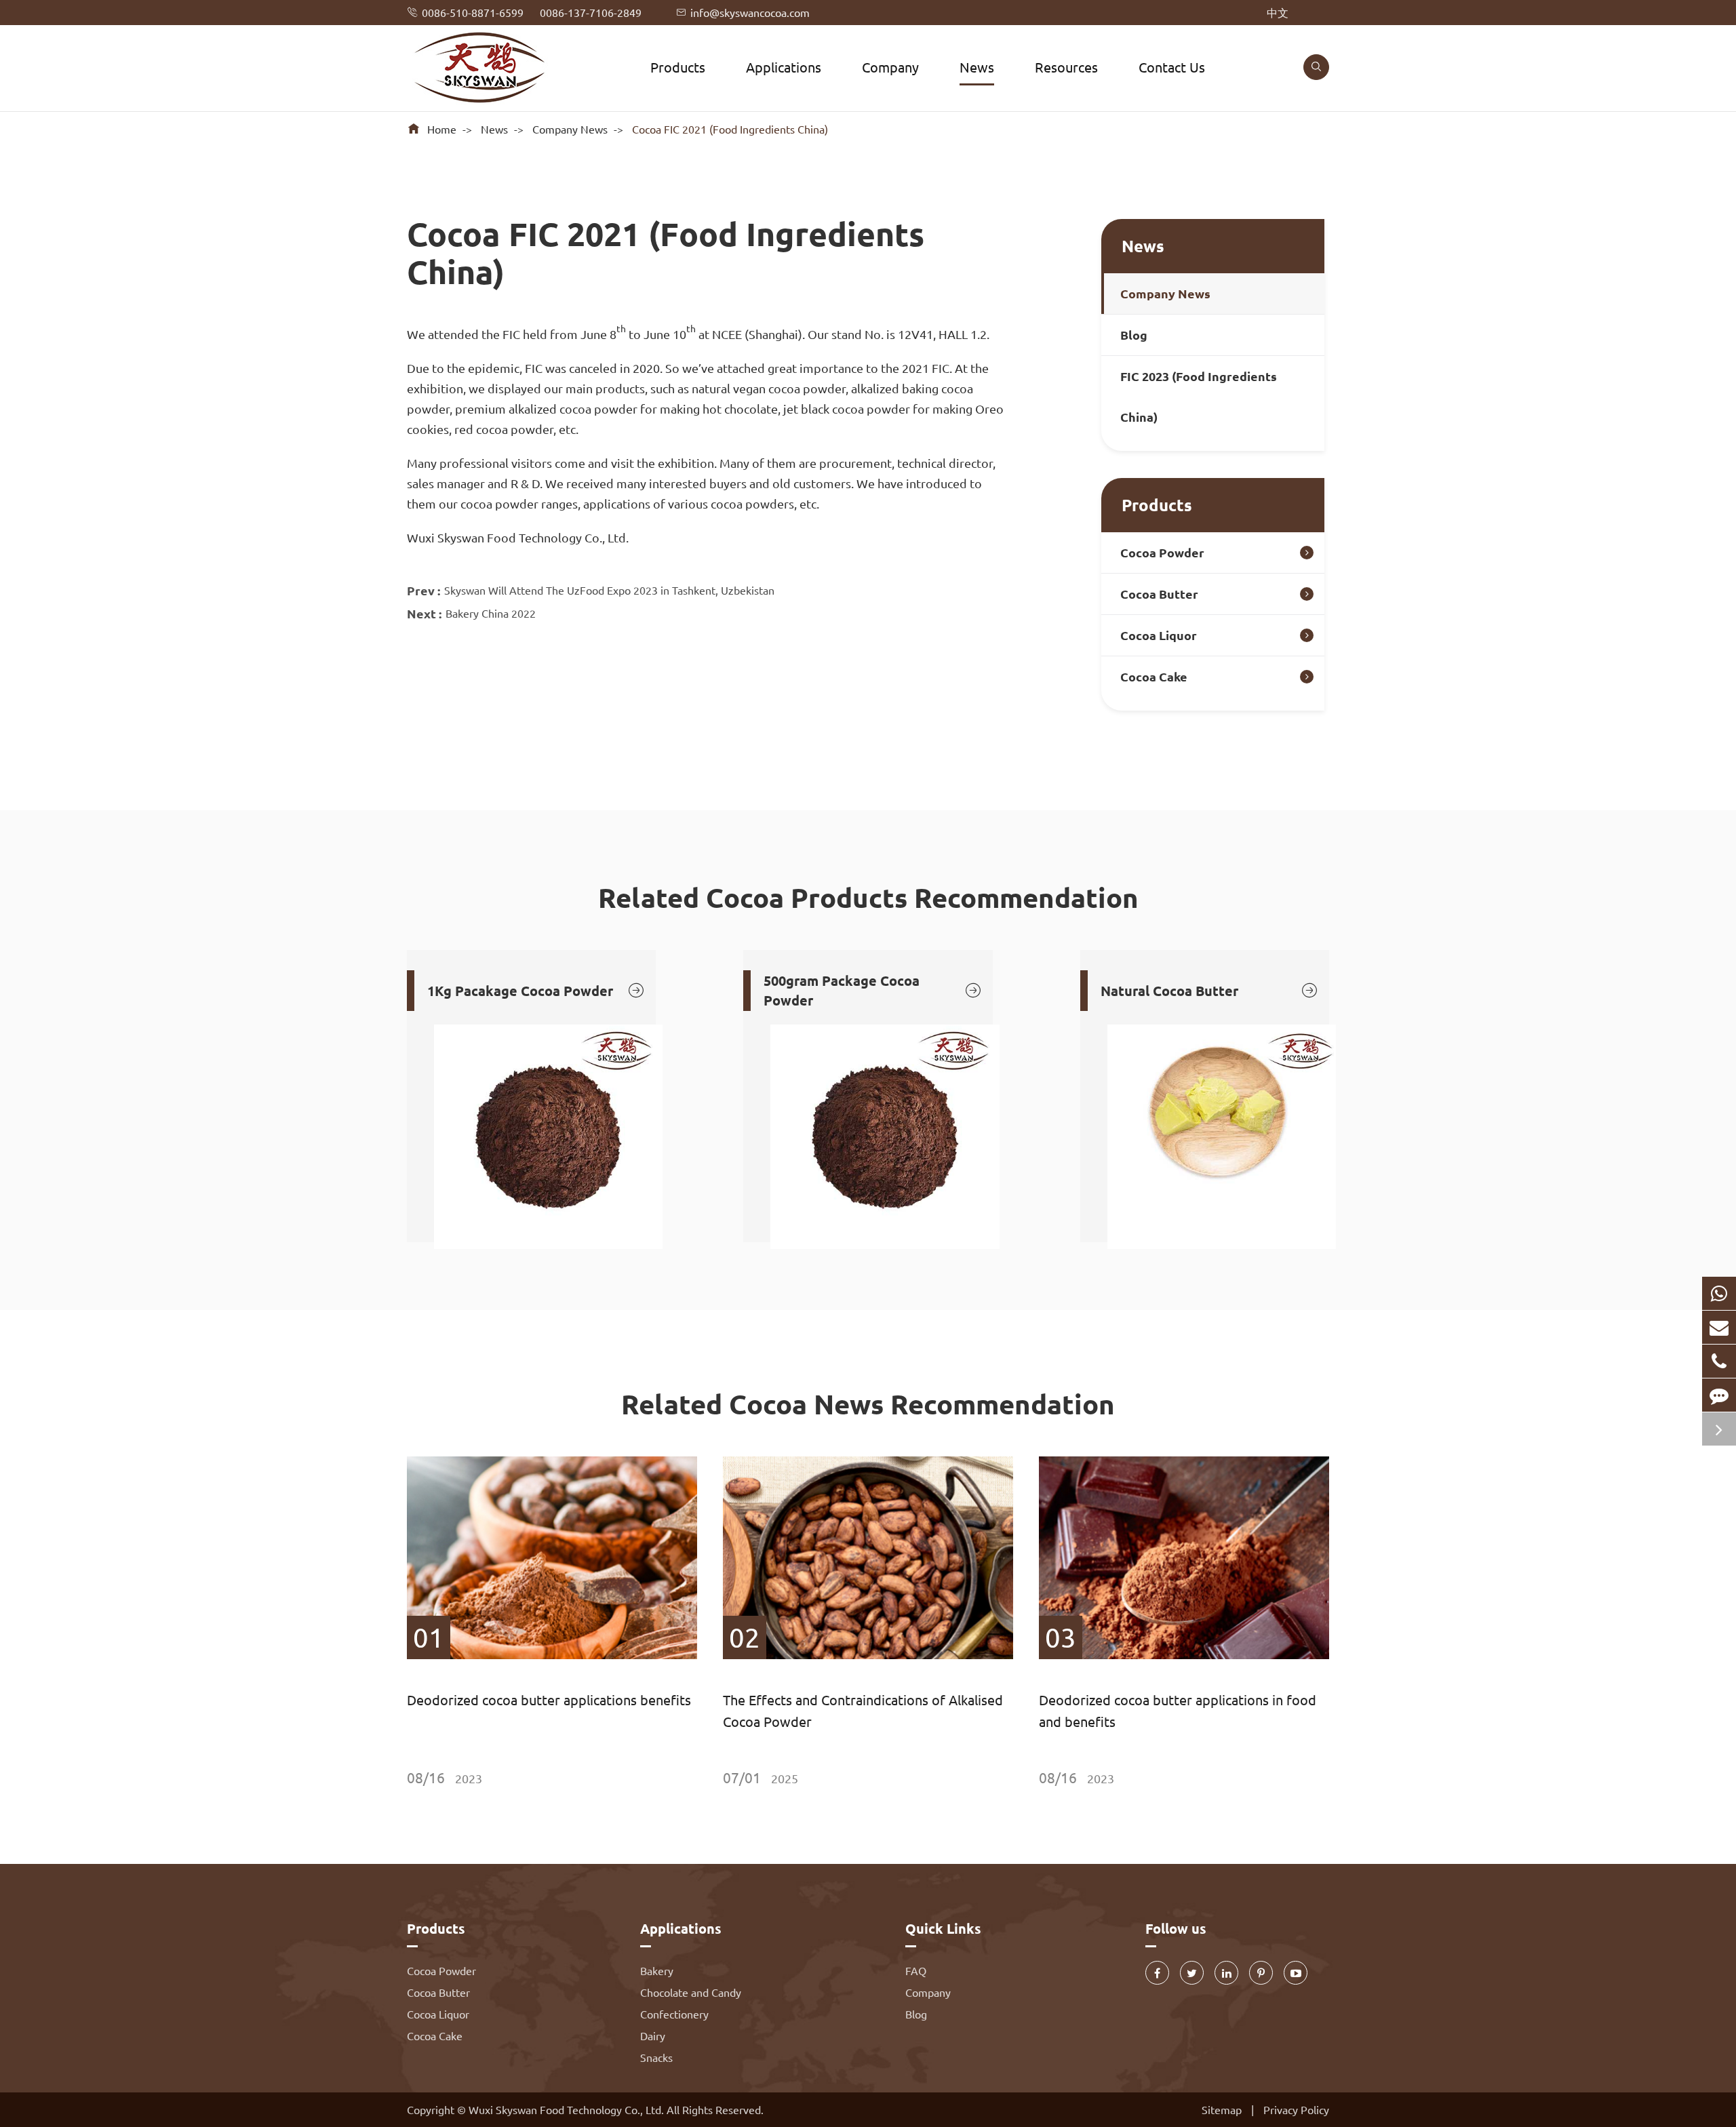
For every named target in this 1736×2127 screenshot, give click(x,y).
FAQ (916, 1970)
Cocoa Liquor (1159, 635)
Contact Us (1172, 67)
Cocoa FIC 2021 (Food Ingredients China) (730, 129)
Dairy (653, 2035)
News (977, 67)
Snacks (656, 2057)
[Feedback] (1719, 1395)
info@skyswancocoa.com (750, 12)
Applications (784, 67)
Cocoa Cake (1154, 676)
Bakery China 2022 (491, 613)
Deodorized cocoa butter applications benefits (549, 1699)
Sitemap (1222, 2109)
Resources (1066, 67)
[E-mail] (1719, 1327)
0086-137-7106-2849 (591, 12)
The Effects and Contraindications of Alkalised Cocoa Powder (863, 1710)
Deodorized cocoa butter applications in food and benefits (1178, 1710)
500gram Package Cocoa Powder (873, 990)
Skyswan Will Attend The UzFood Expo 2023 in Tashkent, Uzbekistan (609, 590)
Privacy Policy (1296, 2109)
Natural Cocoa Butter (1210, 990)
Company (890, 67)
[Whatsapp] (1719, 1293)
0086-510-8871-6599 (473, 12)
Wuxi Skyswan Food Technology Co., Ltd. (568, 2109)
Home (442, 129)
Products (678, 67)
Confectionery (674, 2014)
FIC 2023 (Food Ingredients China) (1199, 396)
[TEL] (1719, 1361)
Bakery (657, 1970)
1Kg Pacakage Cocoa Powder (536, 990)
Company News (570, 129)
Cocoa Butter (1159, 594)
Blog (1134, 335)
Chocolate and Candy (691, 1992)
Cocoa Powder (1162, 552)
